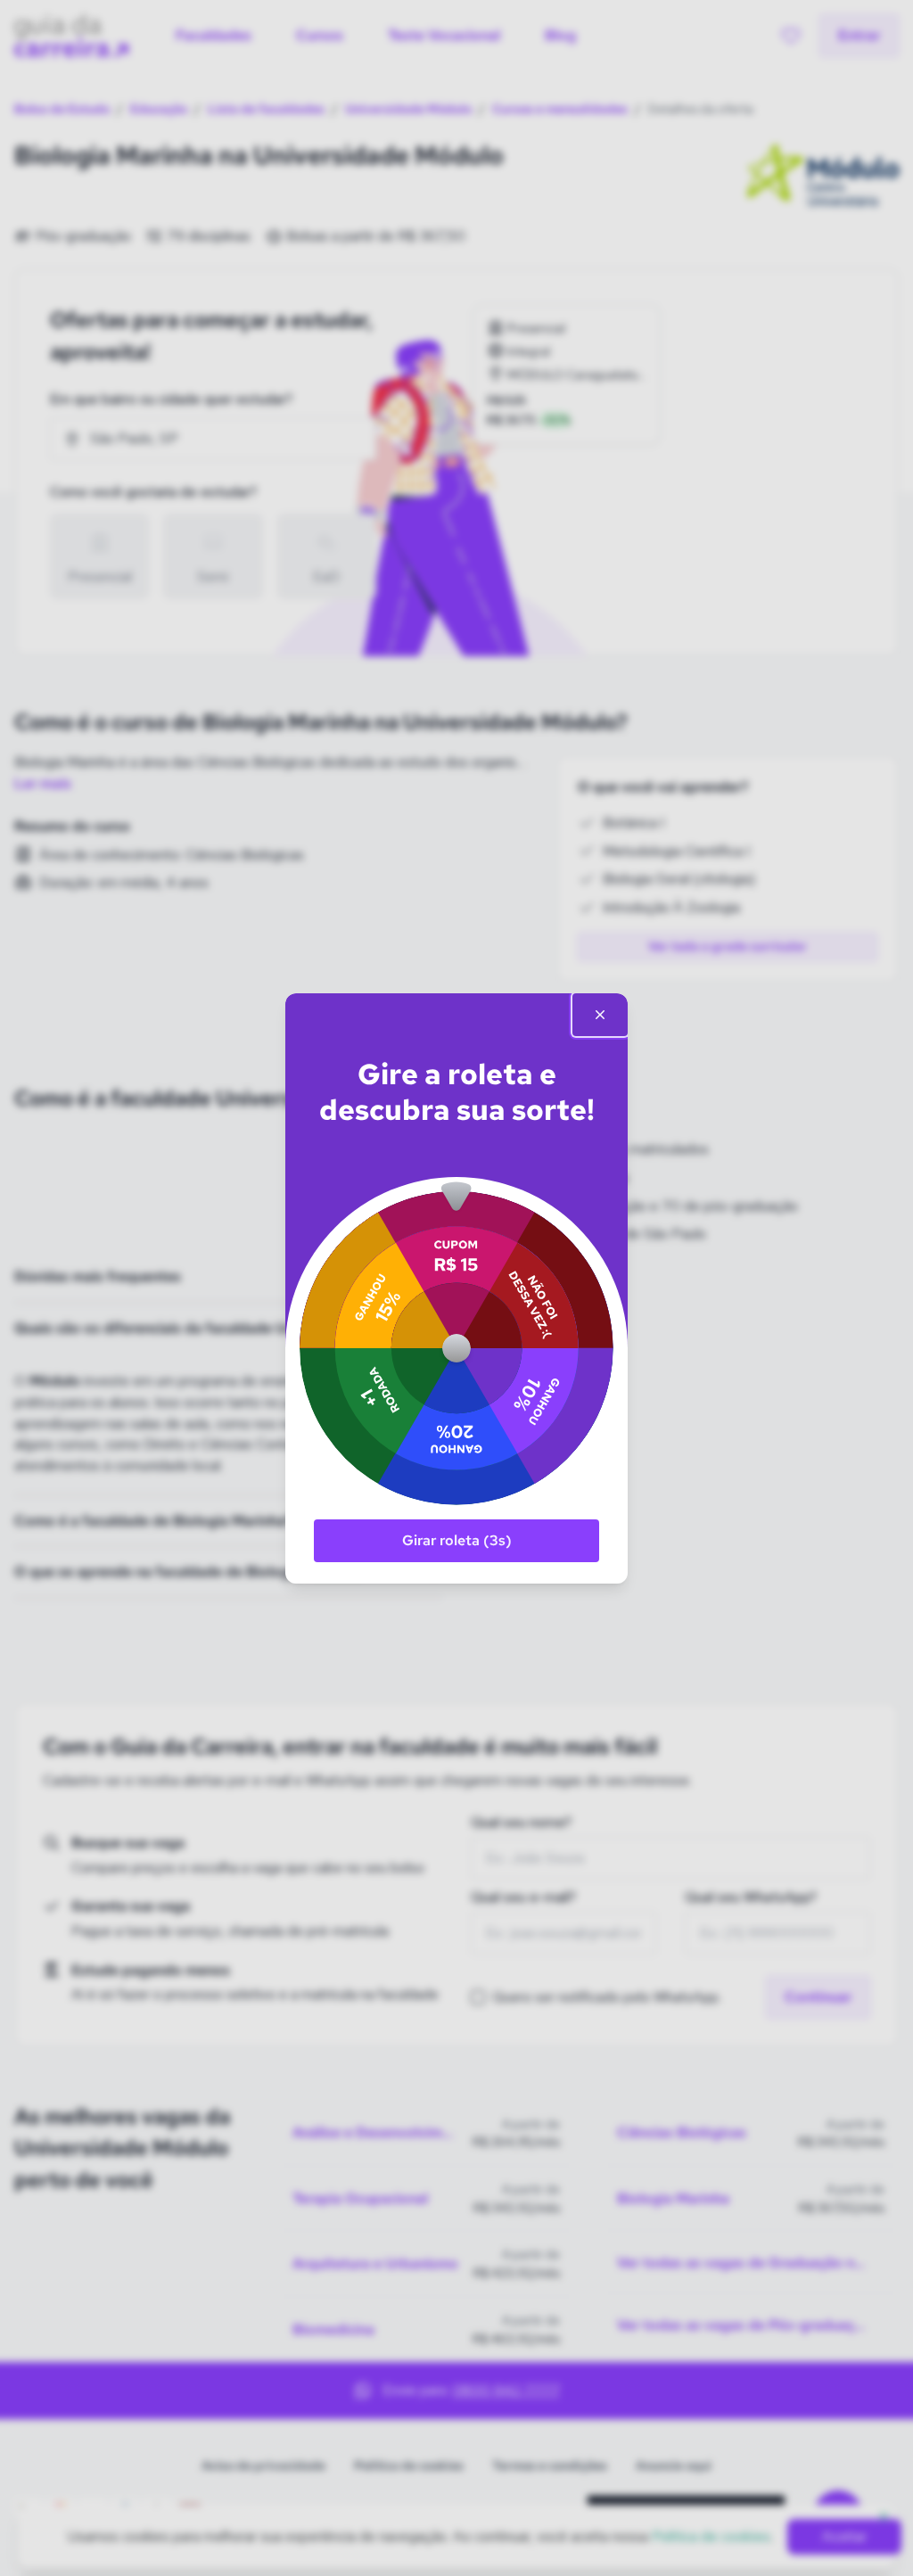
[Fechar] (600, 1015)
